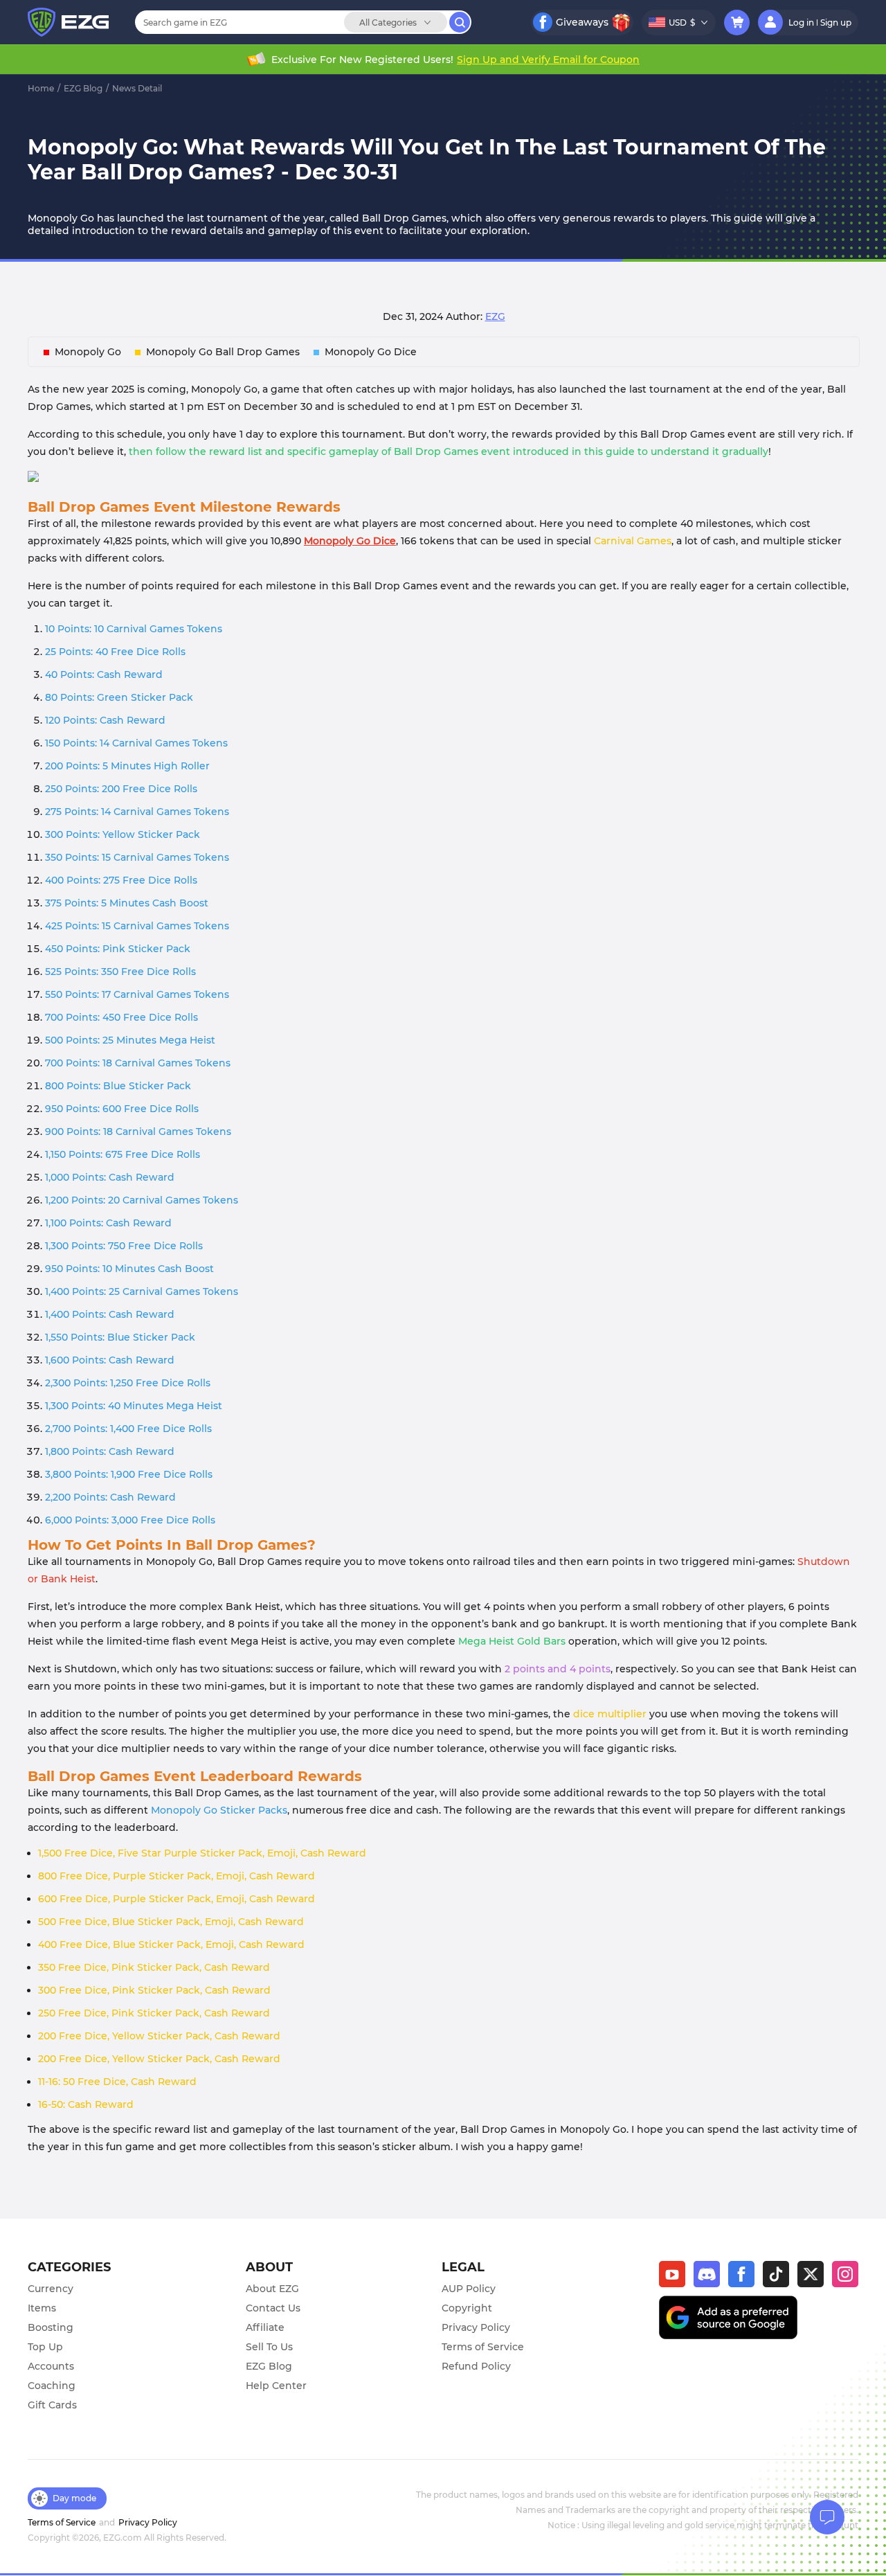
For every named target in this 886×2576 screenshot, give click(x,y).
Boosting (51, 2327)
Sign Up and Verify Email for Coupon (548, 60)
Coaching (52, 2386)
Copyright (467, 2308)
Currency (51, 2289)
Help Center (276, 2386)
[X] (815, 2278)
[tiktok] (780, 2278)
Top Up (45, 2347)
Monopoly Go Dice (371, 352)
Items (42, 2308)
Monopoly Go (88, 352)
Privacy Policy (476, 2327)
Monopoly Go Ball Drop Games (223, 352)
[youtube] (676, 2278)
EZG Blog (83, 88)
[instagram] (845, 2278)
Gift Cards (52, 2405)
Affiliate (265, 2327)
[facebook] (745, 2278)
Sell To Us (269, 2347)
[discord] (711, 2278)
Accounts (51, 2366)
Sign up (836, 23)
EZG (495, 316)
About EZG (272, 2289)
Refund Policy (476, 2366)
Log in (801, 23)
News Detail (137, 88)
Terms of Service (483, 2347)
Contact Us (273, 2308)
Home (41, 88)
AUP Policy (469, 2289)
